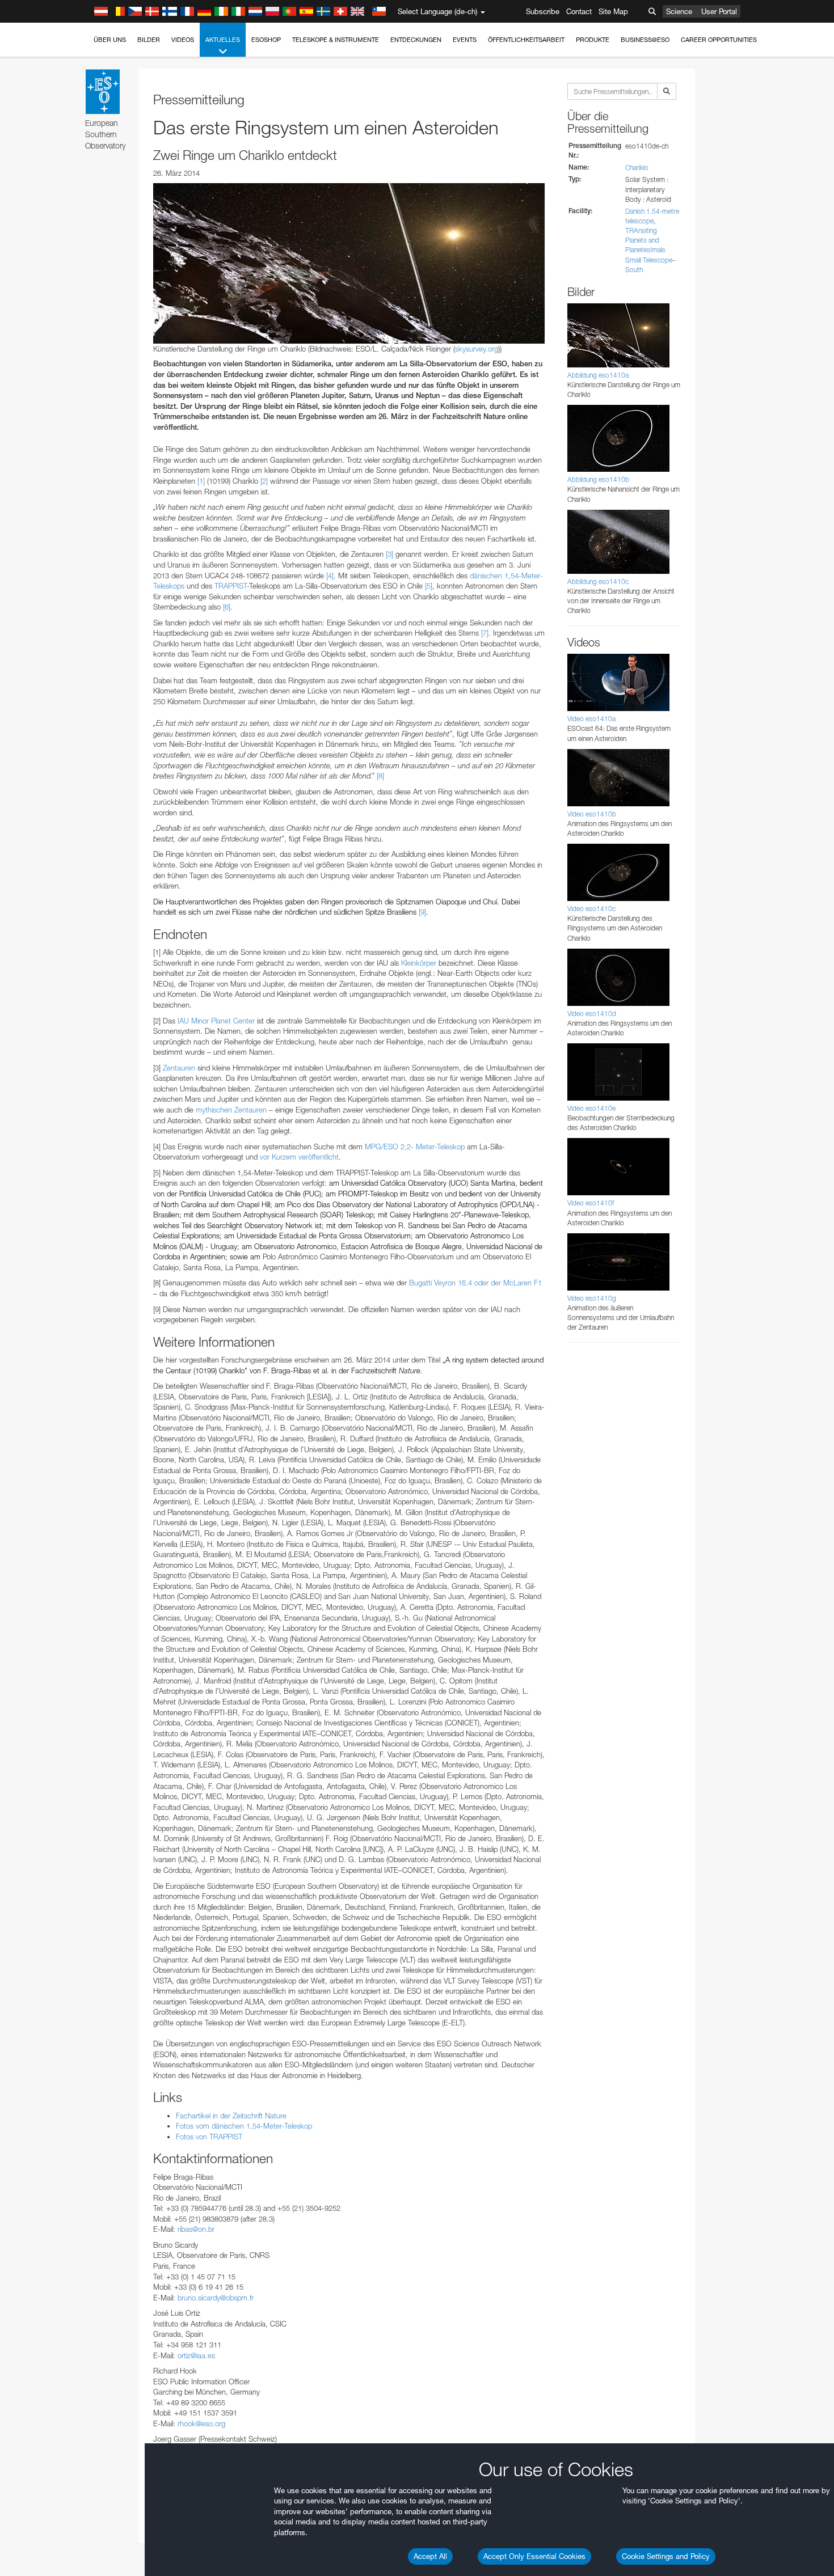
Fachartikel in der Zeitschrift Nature (231, 2116)
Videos (183, 40)
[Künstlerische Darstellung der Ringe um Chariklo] (349, 263)
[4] (330, 576)
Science (679, 11)
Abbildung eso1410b (598, 479)
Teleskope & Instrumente (336, 40)
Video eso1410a (591, 719)
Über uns (110, 40)
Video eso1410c (591, 909)
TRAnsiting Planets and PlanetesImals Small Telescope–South (650, 250)
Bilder (149, 40)
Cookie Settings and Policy (666, 2556)
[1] (201, 481)
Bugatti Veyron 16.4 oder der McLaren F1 (475, 1283)
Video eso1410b (592, 814)
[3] (389, 554)
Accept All (430, 2556)
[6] (227, 607)
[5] (429, 586)
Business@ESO (645, 40)
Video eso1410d (592, 1014)
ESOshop (266, 40)
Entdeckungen (416, 40)
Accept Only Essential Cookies (534, 2556)
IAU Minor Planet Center (216, 1021)
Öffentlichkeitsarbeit (526, 40)
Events (465, 40)
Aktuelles (223, 40)
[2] (264, 481)
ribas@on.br (196, 2229)
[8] (380, 776)
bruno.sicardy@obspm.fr (216, 2298)
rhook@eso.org (201, 2423)
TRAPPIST (231, 586)
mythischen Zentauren (231, 1110)
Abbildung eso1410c (598, 581)
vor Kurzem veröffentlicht (299, 1157)
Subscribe (543, 11)
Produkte (593, 40)
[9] (422, 912)
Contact (579, 11)
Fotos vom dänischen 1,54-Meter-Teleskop (244, 2126)
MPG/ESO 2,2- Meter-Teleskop (415, 1147)
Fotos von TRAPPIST (209, 2137)
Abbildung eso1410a (598, 375)
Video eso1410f (591, 1203)
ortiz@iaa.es (196, 2355)
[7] (485, 633)
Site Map (613, 11)
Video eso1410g (592, 1298)
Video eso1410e (591, 1108)
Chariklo (637, 168)
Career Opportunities (719, 40)
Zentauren (179, 1068)
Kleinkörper (419, 963)
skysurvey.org (477, 349)
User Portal (719, 11)
